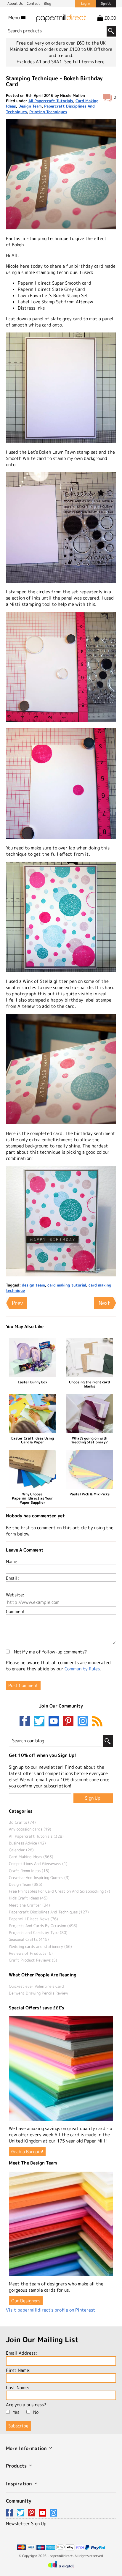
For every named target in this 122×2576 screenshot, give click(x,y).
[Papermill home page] (61, 17)
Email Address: (21, 2353)
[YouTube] (55, 1722)
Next (104, 1303)
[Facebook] (26, 1722)
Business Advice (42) (27, 1843)
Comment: (16, 1611)
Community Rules (82, 1669)
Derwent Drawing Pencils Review (38, 1993)
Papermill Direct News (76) (33, 1919)
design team (33, 1285)
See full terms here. (85, 62)
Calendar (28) (21, 1850)
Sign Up (106, 4)
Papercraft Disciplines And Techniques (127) (49, 1912)
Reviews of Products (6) (31, 1953)
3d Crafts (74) (22, 1822)
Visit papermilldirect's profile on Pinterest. (51, 2310)
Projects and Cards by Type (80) (38, 1932)
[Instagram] (83, 1722)
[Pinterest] (70, 1722)
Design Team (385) (26, 1884)
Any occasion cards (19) (30, 1829)
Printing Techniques (48, 112)
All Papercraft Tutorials (51, 101)
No (36, 2412)
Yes (16, 2412)
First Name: (18, 2370)
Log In (86, 4)
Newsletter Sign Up (26, 2524)
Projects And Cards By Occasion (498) (43, 1926)
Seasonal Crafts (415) (29, 1939)
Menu (15, 18)
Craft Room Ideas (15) (29, 1871)
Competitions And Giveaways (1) (38, 1864)
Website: (15, 1595)
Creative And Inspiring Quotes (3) (39, 1877)
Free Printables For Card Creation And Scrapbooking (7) (60, 1891)
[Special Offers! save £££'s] (61, 2069)
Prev (17, 1303)
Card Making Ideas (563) (31, 1857)
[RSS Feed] (97, 1722)
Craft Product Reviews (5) (33, 1960)
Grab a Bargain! (27, 2152)
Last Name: (18, 2387)
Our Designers (26, 2301)
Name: (12, 1561)
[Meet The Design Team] (61, 2224)
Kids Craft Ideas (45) (28, 1898)
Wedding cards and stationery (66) (40, 1946)
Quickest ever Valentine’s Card (36, 1986)
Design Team (30, 106)
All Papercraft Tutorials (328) (36, 1836)
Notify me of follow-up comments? (50, 1652)
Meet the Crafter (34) (29, 1905)
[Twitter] (41, 1722)
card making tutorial (67, 1285)
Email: (12, 1578)
